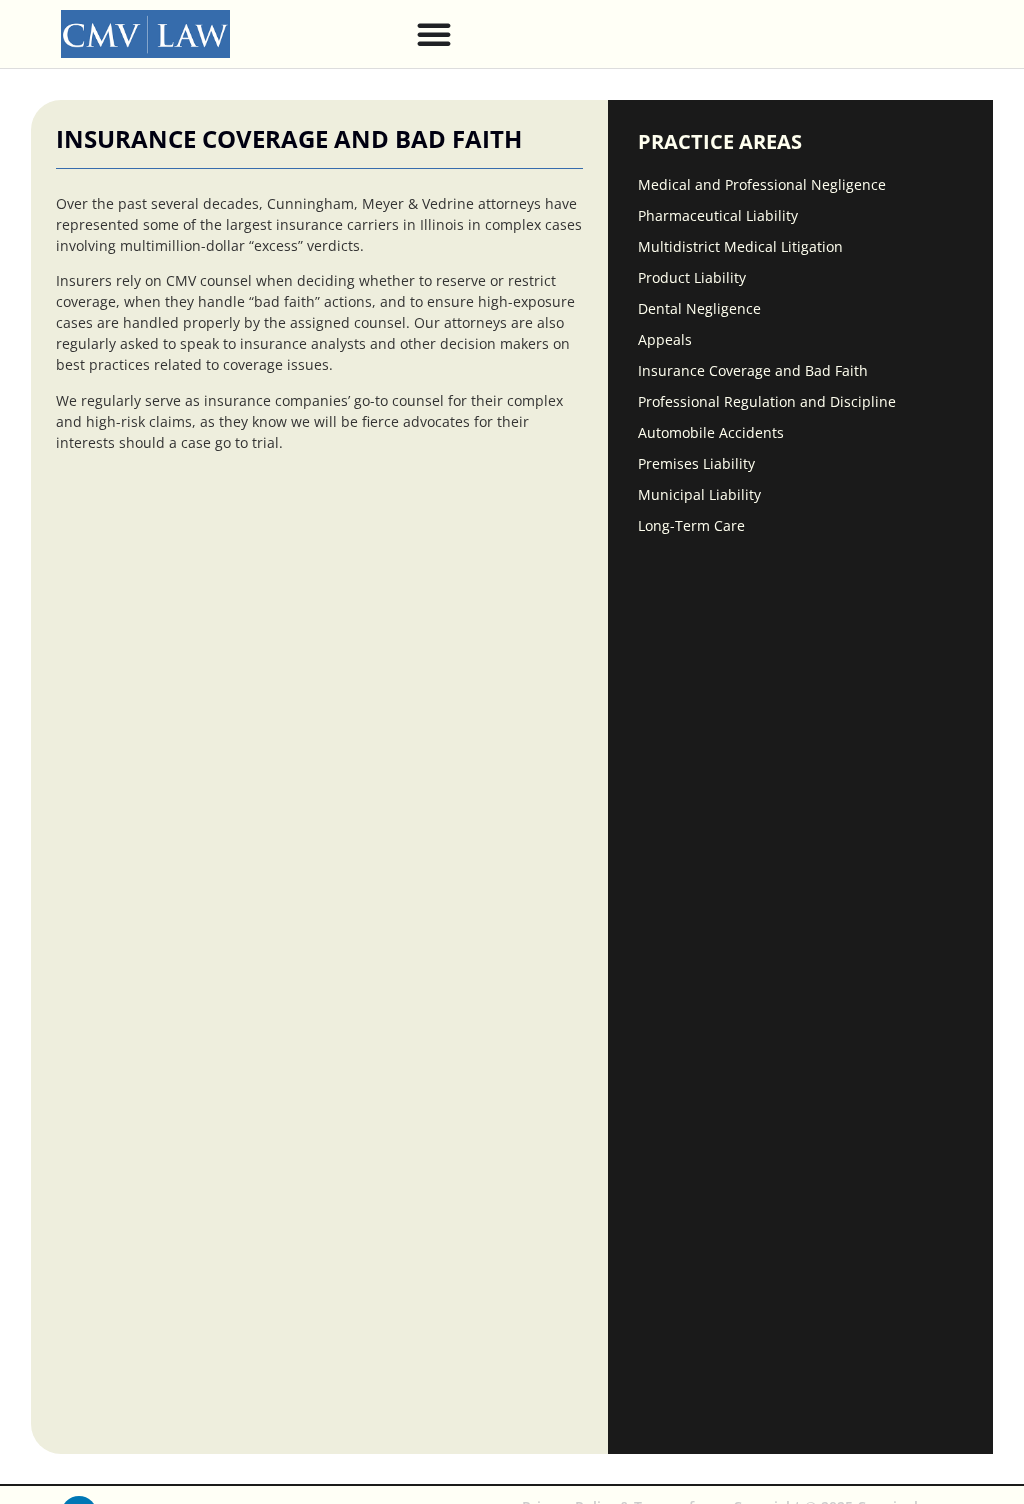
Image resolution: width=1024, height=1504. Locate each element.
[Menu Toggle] (434, 34)
